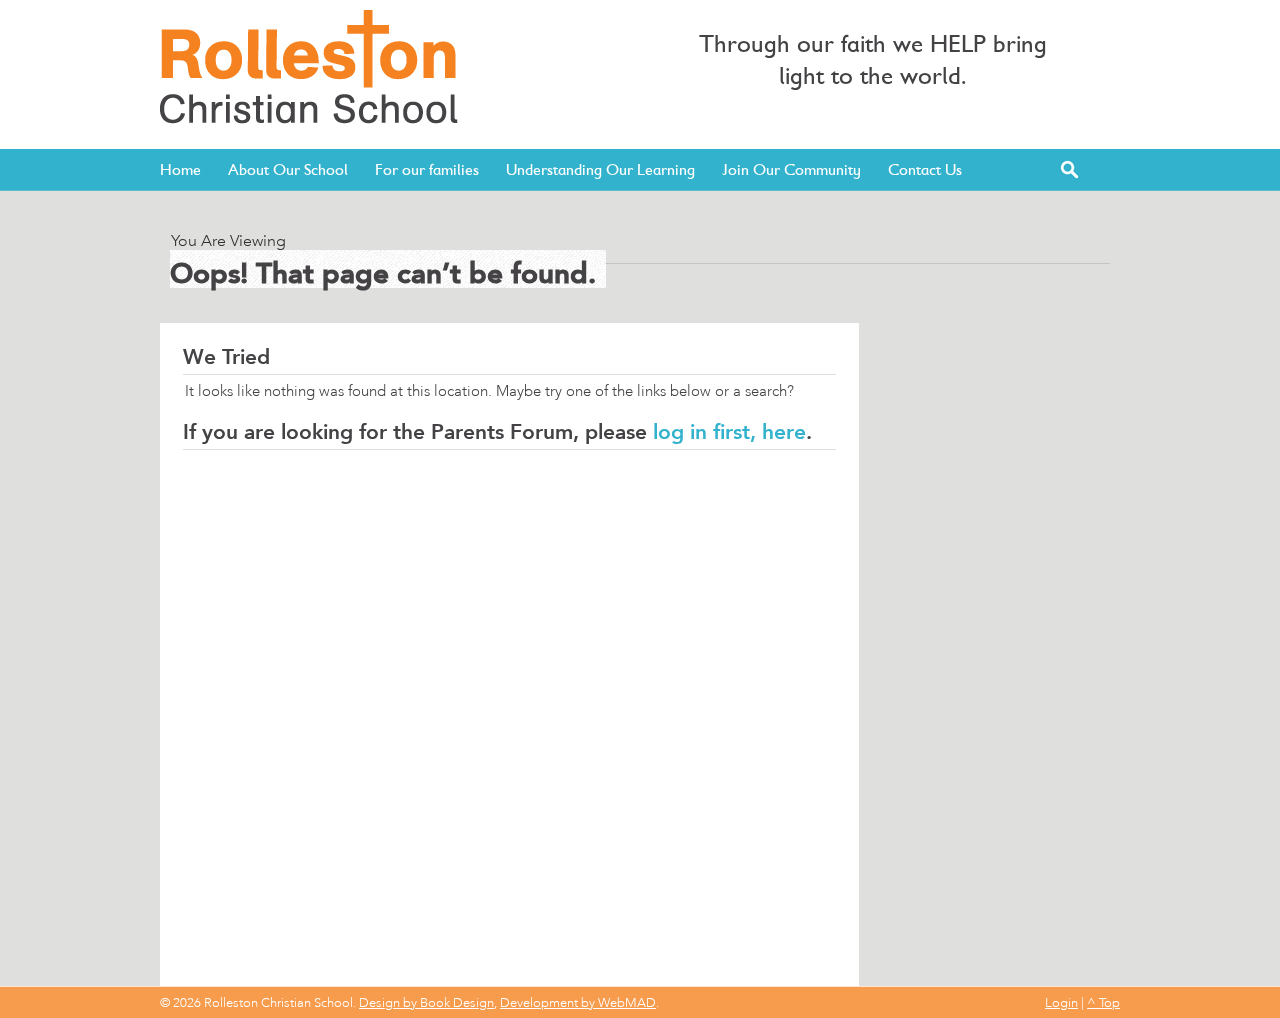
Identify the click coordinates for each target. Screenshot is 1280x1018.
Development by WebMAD (578, 1002)
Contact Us (925, 169)
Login (1061, 1002)
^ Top (1103, 1002)
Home (180, 169)
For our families (427, 169)
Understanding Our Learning (600, 169)
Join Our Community (791, 169)
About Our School (288, 169)
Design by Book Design (426, 1002)
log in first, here (729, 431)
